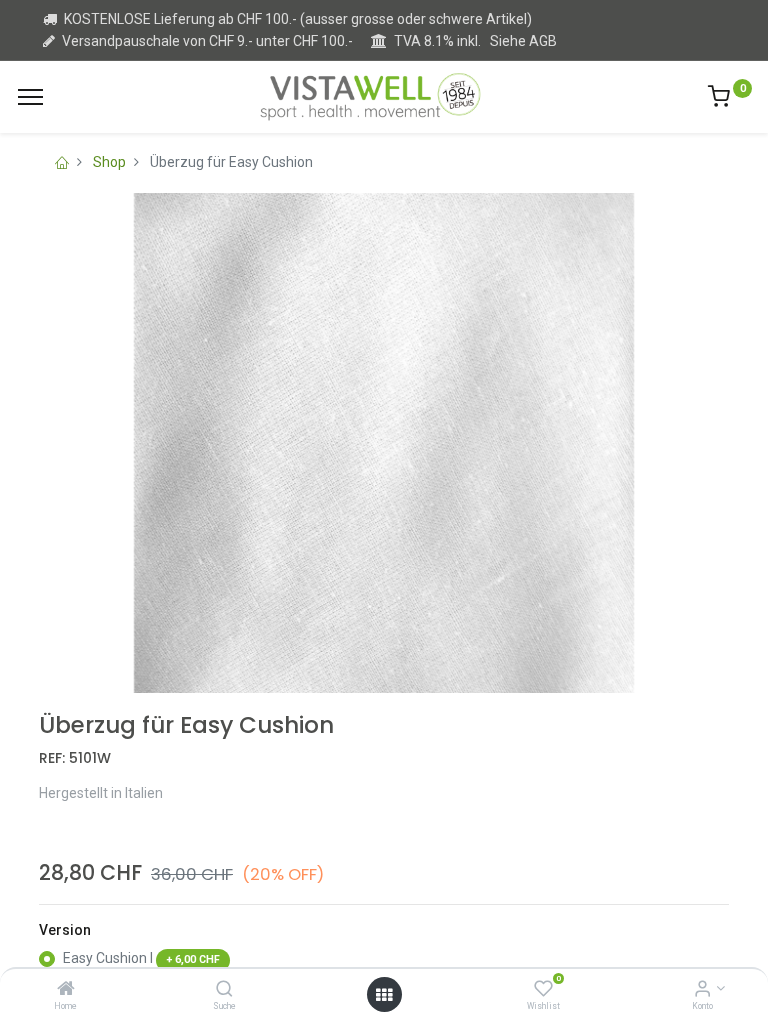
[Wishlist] (543, 990)
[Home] (66, 990)
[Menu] (30, 97)
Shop (109, 162)
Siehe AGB (523, 41)
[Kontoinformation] (702, 990)
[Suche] (224, 990)
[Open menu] (384, 995)
